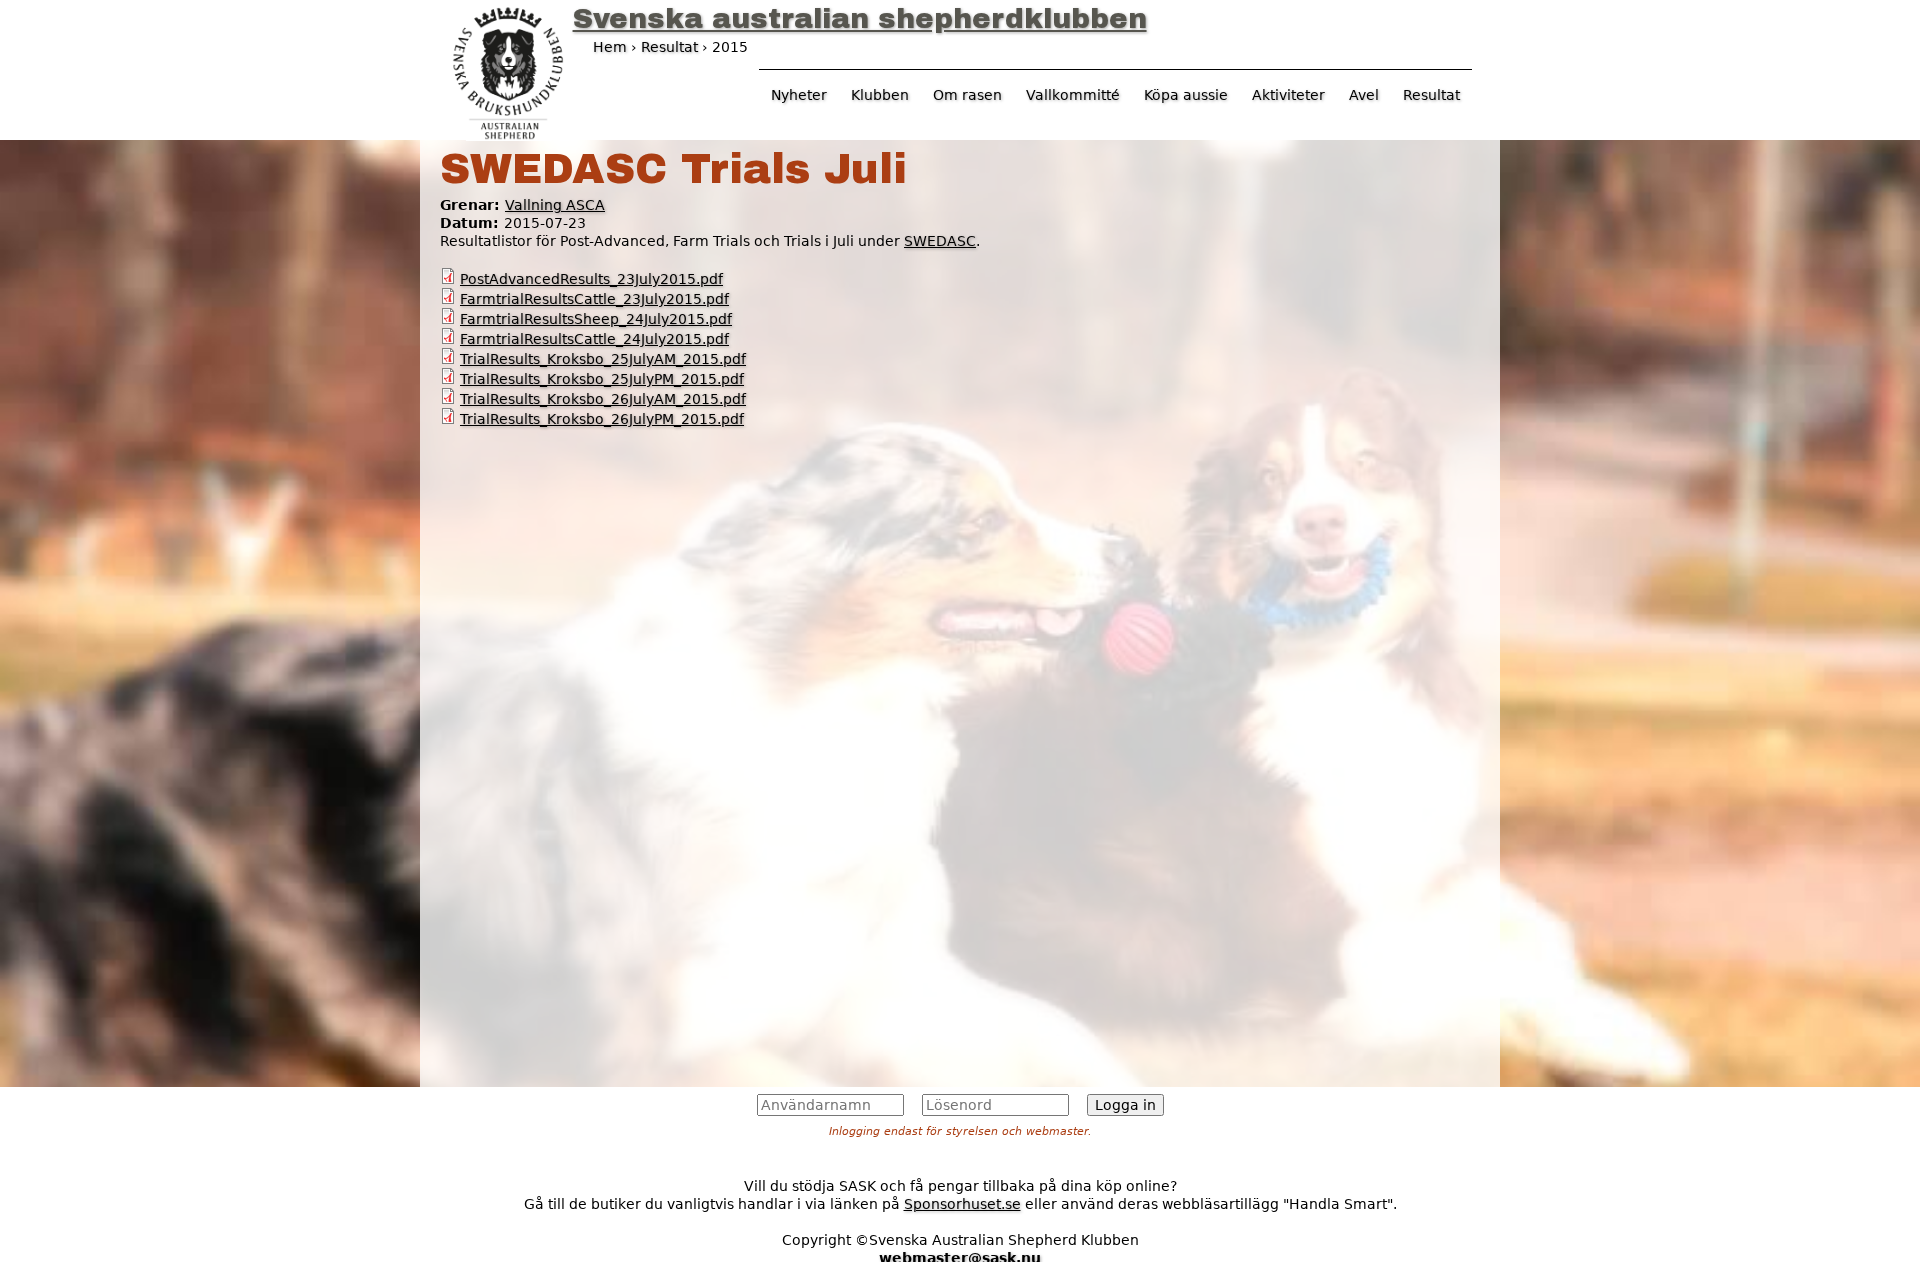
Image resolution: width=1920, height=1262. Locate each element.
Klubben (880, 95)
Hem (610, 47)
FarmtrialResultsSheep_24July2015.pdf (596, 319)
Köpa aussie (1186, 95)
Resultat (1431, 95)
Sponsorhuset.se (962, 1204)
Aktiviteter (1288, 95)
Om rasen (967, 95)
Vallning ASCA (555, 205)
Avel (1364, 95)
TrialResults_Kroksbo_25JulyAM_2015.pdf (603, 359)
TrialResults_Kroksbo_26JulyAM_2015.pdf (603, 399)
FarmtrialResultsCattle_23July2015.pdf (594, 299)
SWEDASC (940, 241)
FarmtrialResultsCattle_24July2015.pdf (594, 339)
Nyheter (799, 95)
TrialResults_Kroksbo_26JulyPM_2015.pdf (602, 419)
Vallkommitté (1073, 95)
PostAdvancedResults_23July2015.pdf (591, 279)
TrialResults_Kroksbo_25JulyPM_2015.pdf (602, 379)
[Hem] (508, 71)
